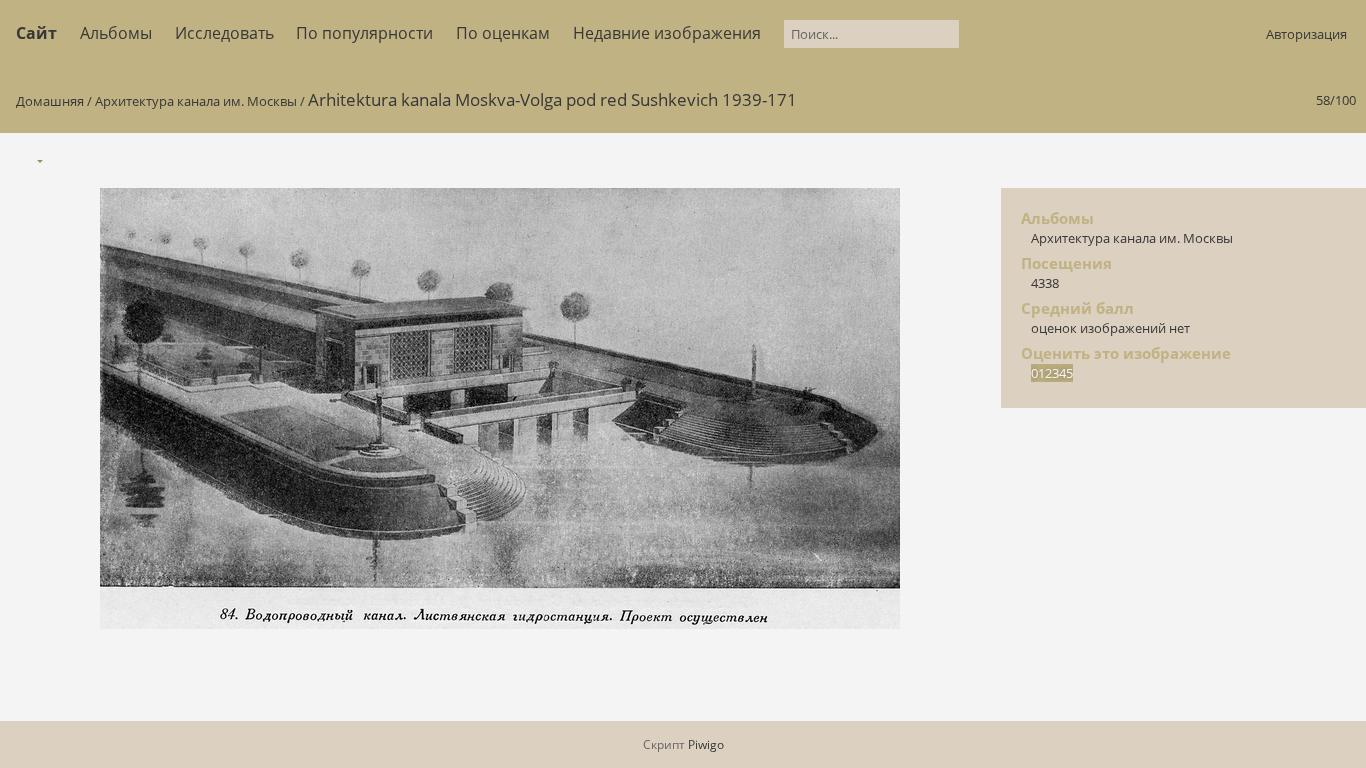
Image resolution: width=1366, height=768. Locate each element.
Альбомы (116, 33)
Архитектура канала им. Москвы (196, 101)
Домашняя (50, 101)
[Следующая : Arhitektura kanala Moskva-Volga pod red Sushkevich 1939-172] (1340, 159)
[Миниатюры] (1256, 159)
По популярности (364, 33)
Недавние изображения (667, 33)
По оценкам (503, 33)
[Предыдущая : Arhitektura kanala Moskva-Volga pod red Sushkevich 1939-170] (1298, 159)
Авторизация (1306, 34)
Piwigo (706, 744)
